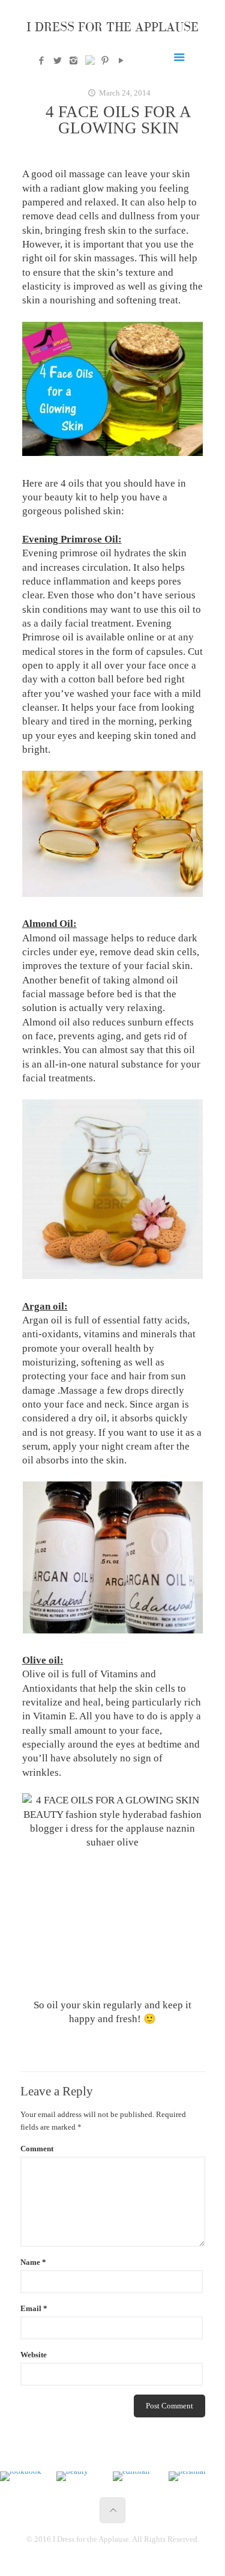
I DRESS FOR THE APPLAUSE (112, 27)
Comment (37, 2149)
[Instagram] (73, 61)
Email (34, 2308)
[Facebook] (41, 61)
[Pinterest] (105, 61)
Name (33, 2262)
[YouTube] (121, 61)
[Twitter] (57, 61)
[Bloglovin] (89, 62)
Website (34, 2355)
